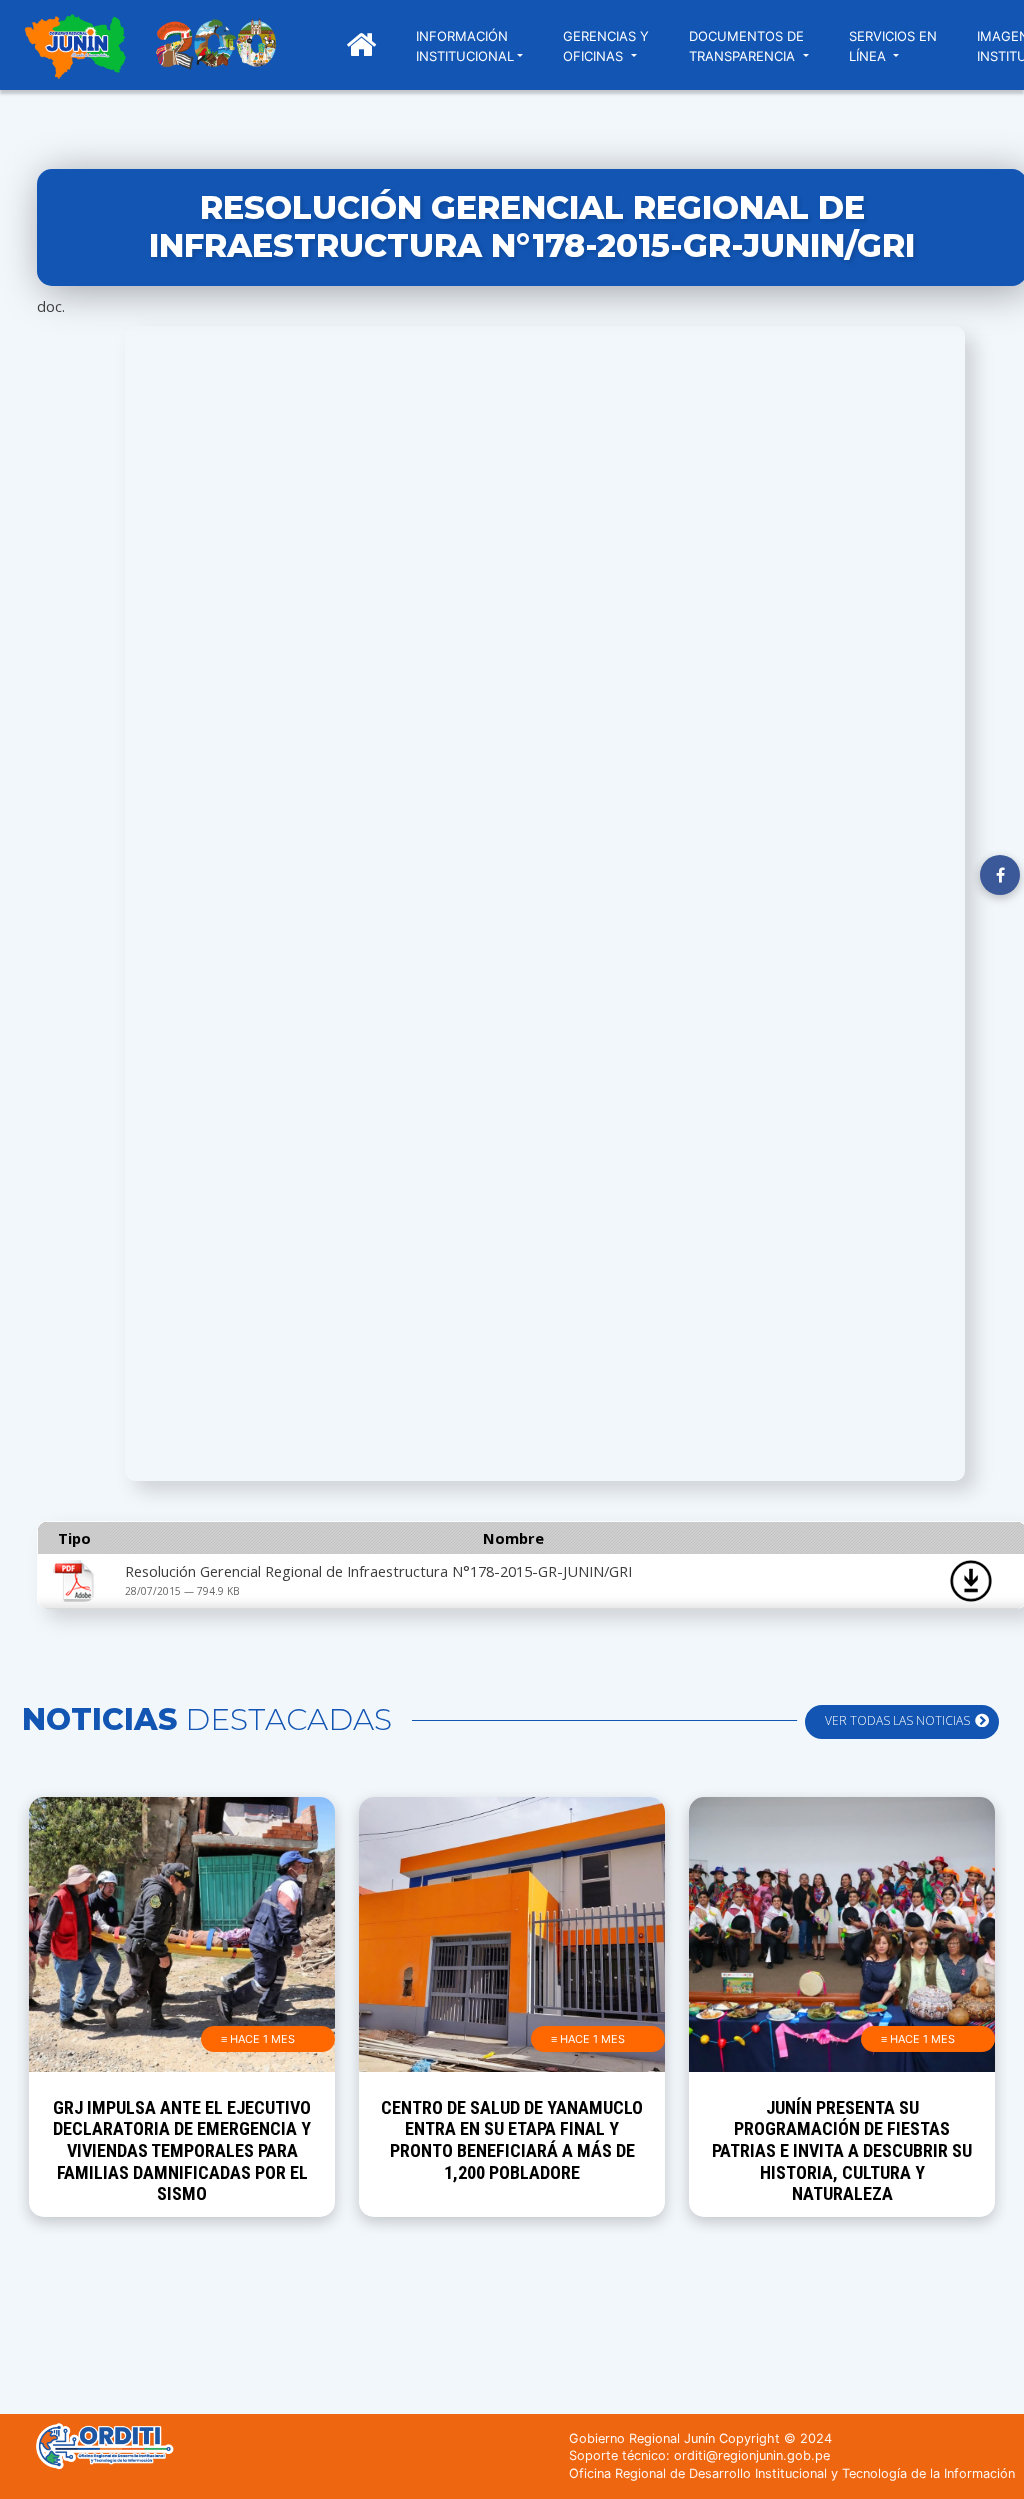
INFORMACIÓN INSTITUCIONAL (465, 46)
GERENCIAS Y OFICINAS (606, 46)
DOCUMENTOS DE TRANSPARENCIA (746, 46)
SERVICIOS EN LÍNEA (893, 46)
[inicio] (75, 49)
